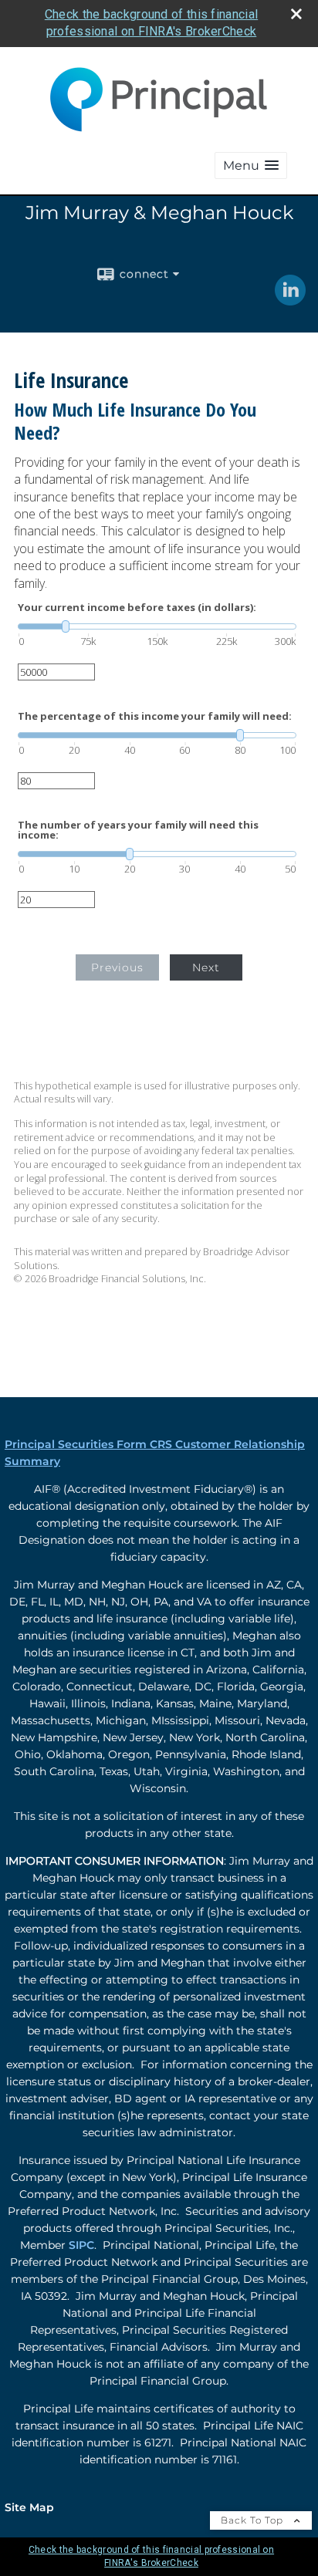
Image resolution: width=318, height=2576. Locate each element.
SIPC (81, 2245)
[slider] (157, 626)
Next (206, 967)
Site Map (29, 2507)
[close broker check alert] (296, 14)
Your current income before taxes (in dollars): (137, 608)
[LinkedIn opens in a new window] (290, 300)
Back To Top (254, 2520)
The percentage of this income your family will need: (155, 716)
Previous (117, 967)
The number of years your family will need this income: (138, 830)
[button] (251, 165)
